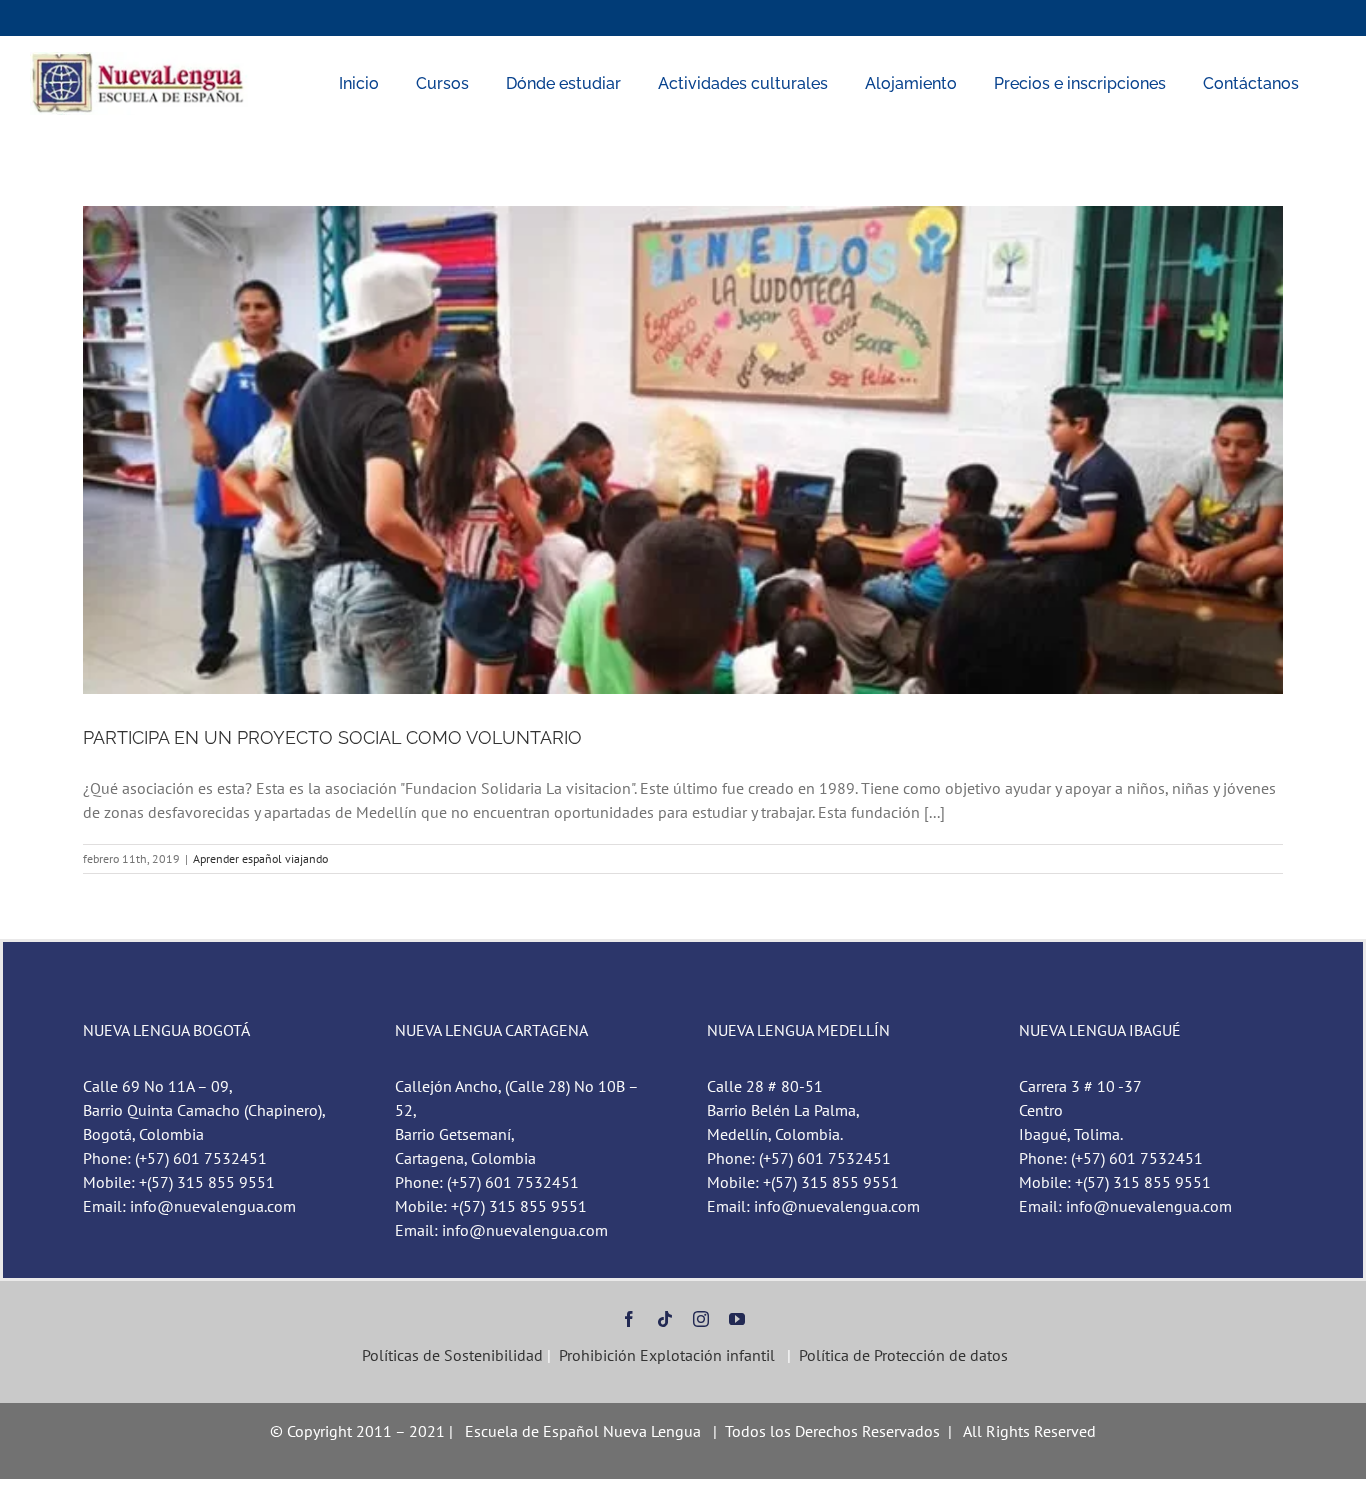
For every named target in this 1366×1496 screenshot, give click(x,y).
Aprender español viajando (260, 858)
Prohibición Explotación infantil (667, 1355)
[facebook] (629, 1319)
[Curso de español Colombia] (140, 60)
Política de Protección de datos (903, 1355)
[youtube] (737, 1319)
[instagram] (701, 1319)
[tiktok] (665, 1319)
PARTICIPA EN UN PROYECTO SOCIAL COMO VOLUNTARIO (332, 737)
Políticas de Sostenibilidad (450, 1355)
